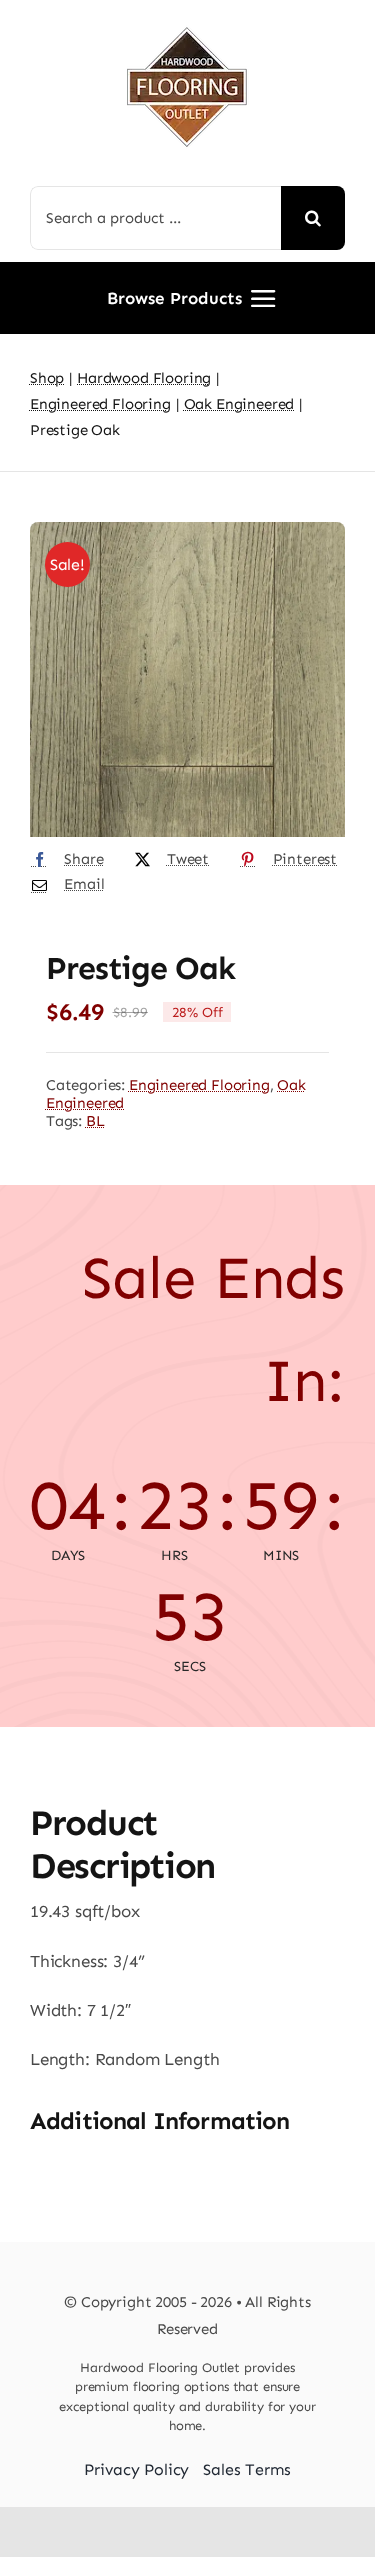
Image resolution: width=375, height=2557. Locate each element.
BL (95, 1121)
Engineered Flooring (199, 1085)
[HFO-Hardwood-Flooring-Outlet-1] (187, 20)
